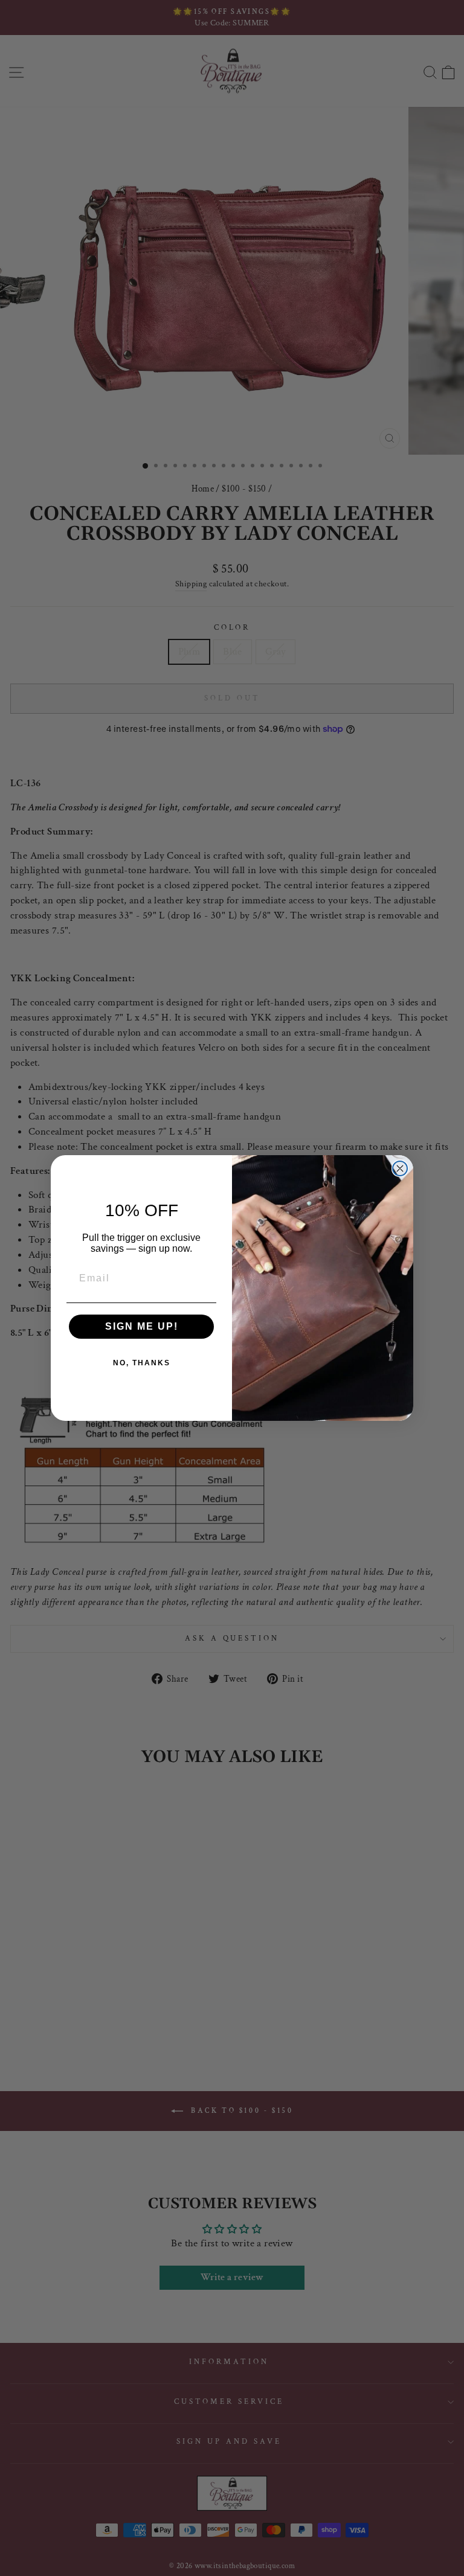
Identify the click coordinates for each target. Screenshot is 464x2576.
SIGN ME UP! (142, 1326)
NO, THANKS (142, 1363)
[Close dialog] (400, 1168)
